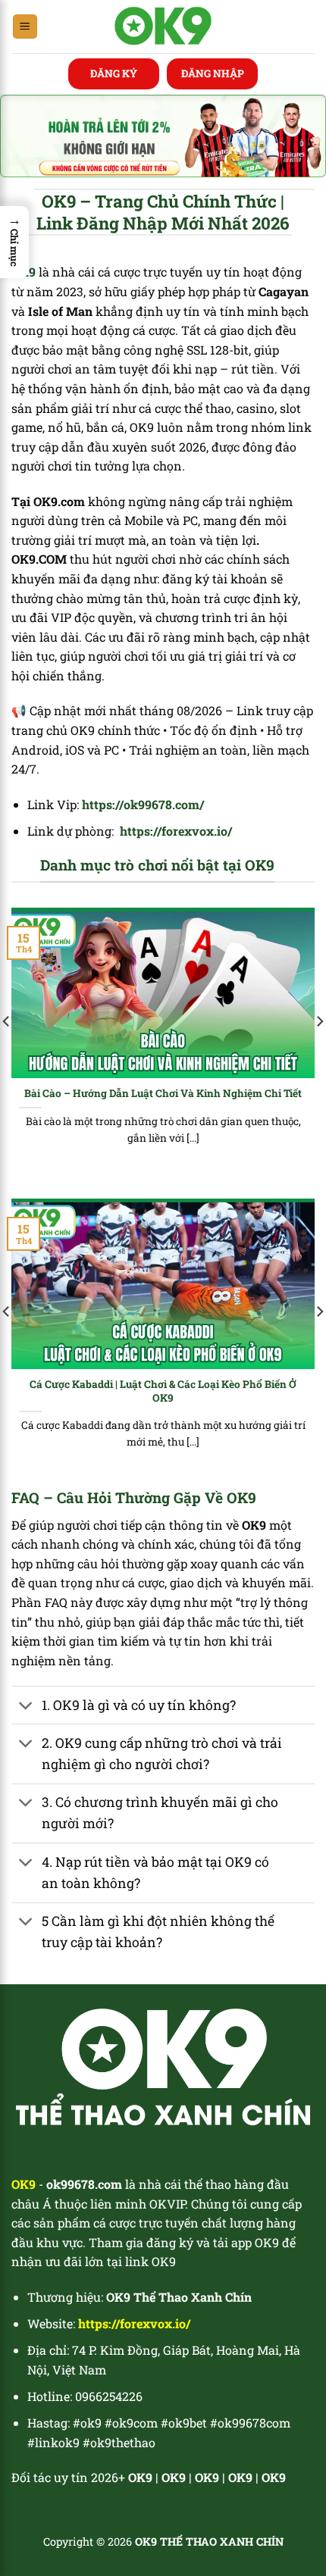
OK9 (174, 2477)
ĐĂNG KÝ (114, 73)
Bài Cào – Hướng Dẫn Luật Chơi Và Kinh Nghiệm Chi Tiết (163, 1094)
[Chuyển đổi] (26, 1707)
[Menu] (25, 27)
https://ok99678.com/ (143, 804)
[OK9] (163, 27)
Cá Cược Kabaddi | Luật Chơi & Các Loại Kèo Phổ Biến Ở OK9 (163, 1391)
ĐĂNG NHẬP (213, 73)
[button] (14, 242)
